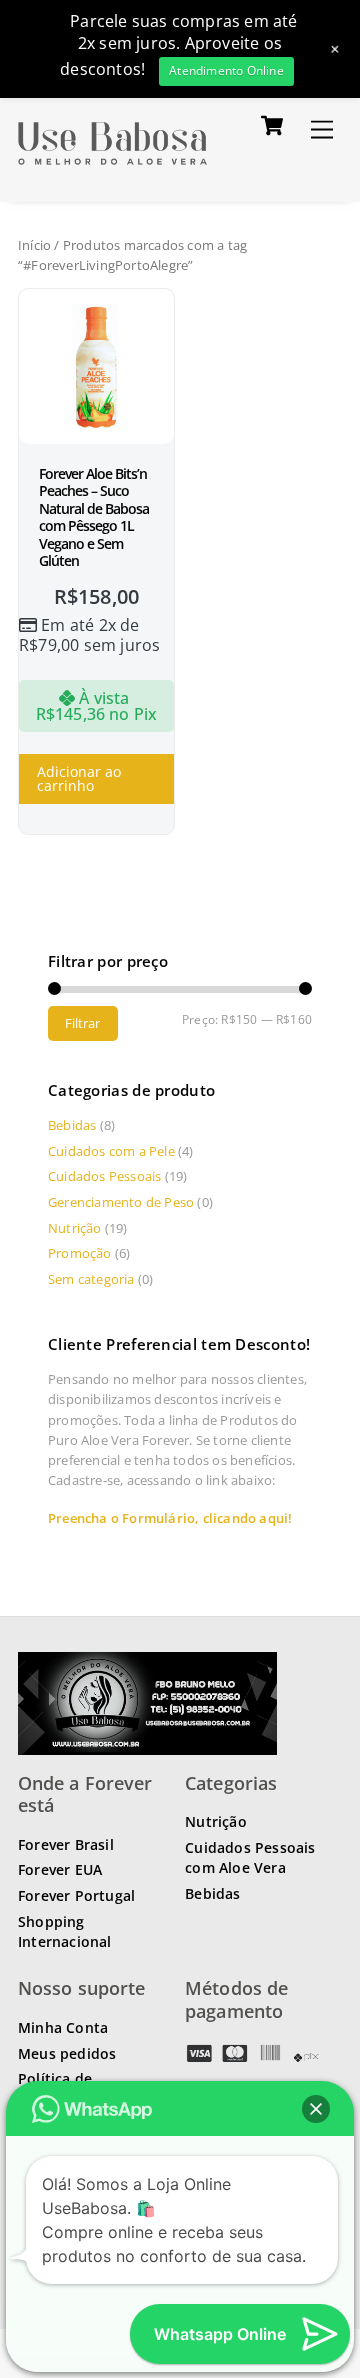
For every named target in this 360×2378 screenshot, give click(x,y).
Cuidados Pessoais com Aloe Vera (250, 1857)
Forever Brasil (66, 1844)
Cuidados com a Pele (111, 1151)
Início (34, 245)
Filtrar (82, 1023)
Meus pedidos (67, 2053)
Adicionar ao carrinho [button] (79, 778)
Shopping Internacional (65, 1931)
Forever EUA (60, 1869)
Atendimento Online (226, 70)
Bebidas (72, 1125)
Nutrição (75, 1228)
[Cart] (272, 125)
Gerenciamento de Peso (121, 1202)
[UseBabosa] (112, 165)
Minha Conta (63, 2027)
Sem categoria (91, 1279)
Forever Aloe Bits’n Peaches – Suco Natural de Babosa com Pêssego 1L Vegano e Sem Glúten (94, 517)
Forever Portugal (76, 1895)
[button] (316, 2109)
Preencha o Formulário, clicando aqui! (170, 1518)
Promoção (80, 1253)
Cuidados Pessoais (104, 1176)
